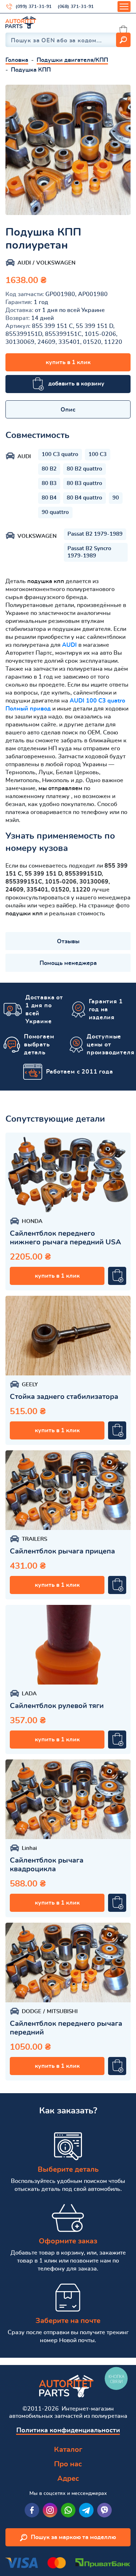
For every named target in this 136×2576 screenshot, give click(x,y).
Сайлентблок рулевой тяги (57, 1706)
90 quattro (55, 512)
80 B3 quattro (85, 483)
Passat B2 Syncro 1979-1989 (89, 552)
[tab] (68, 409)
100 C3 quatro (60, 454)
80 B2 (49, 469)
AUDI (69, 645)
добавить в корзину (76, 384)
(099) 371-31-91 (34, 7)
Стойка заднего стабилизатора (64, 1397)
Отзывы (68, 941)
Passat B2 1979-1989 (95, 534)
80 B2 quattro (85, 469)
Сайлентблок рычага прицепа (62, 1551)
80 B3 (49, 483)
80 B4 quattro (85, 498)
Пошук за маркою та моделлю (73, 2537)
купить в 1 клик (68, 362)
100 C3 (98, 454)
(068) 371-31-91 (76, 7)
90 (116, 498)
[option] (68, 150)
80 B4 (49, 498)
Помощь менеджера (68, 963)
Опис (68, 410)
